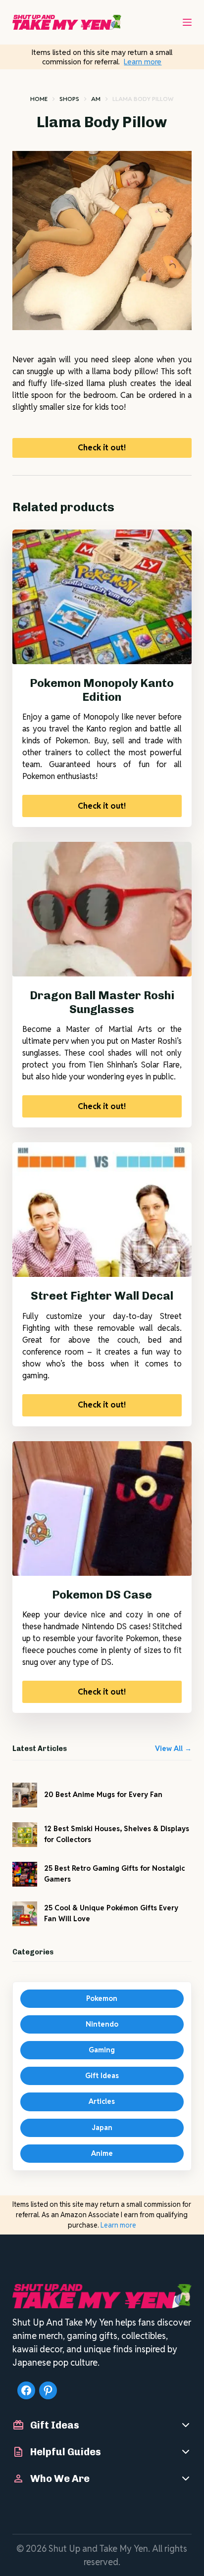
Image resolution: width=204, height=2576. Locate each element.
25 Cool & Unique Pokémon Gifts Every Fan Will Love (111, 1913)
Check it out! (102, 448)
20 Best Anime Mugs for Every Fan (103, 1795)
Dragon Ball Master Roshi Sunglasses (102, 1002)
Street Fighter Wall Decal (102, 1296)
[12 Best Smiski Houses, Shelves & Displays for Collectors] (25, 1835)
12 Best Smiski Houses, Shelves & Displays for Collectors (117, 1834)
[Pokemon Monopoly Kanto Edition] (102, 597)
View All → (173, 1749)
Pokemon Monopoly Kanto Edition (102, 690)
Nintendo (102, 2024)
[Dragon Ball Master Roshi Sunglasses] (102, 909)
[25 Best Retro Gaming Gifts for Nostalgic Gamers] (25, 1874)
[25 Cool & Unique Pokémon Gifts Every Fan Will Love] (25, 1914)
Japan (102, 2128)
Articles (102, 2101)
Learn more (143, 62)
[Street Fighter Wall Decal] (102, 1210)
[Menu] (187, 22)
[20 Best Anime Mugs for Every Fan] (25, 1795)
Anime (102, 2153)
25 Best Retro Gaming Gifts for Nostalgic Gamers (114, 1873)
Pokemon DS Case (102, 1595)
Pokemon (102, 1998)
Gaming (102, 2050)
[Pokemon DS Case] (102, 1508)
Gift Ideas (102, 2076)
